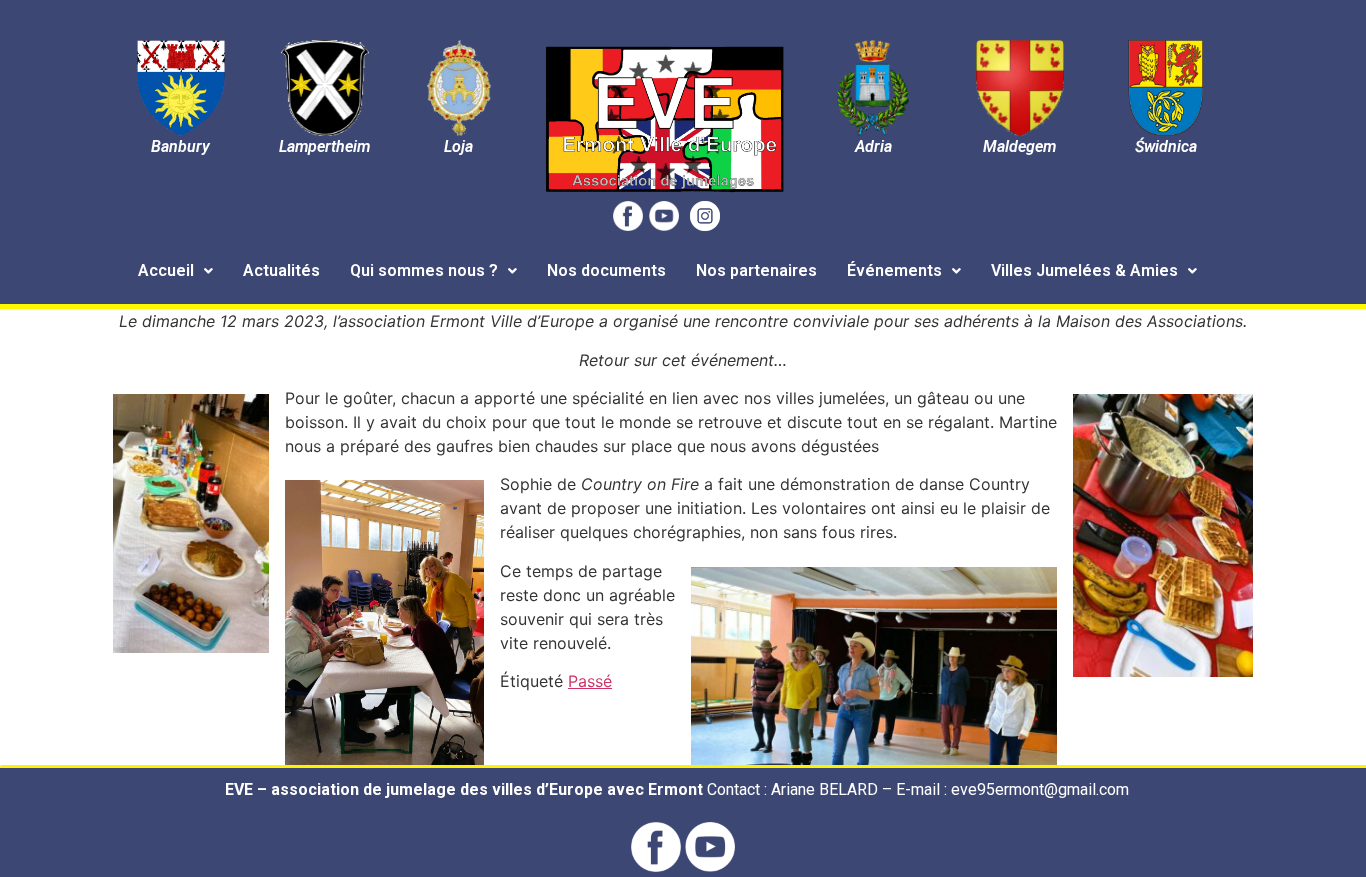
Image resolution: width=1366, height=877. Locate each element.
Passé (590, 681)
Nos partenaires (756, 270)
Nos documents (606, 270)
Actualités (281, 270)
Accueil (166, 270)
